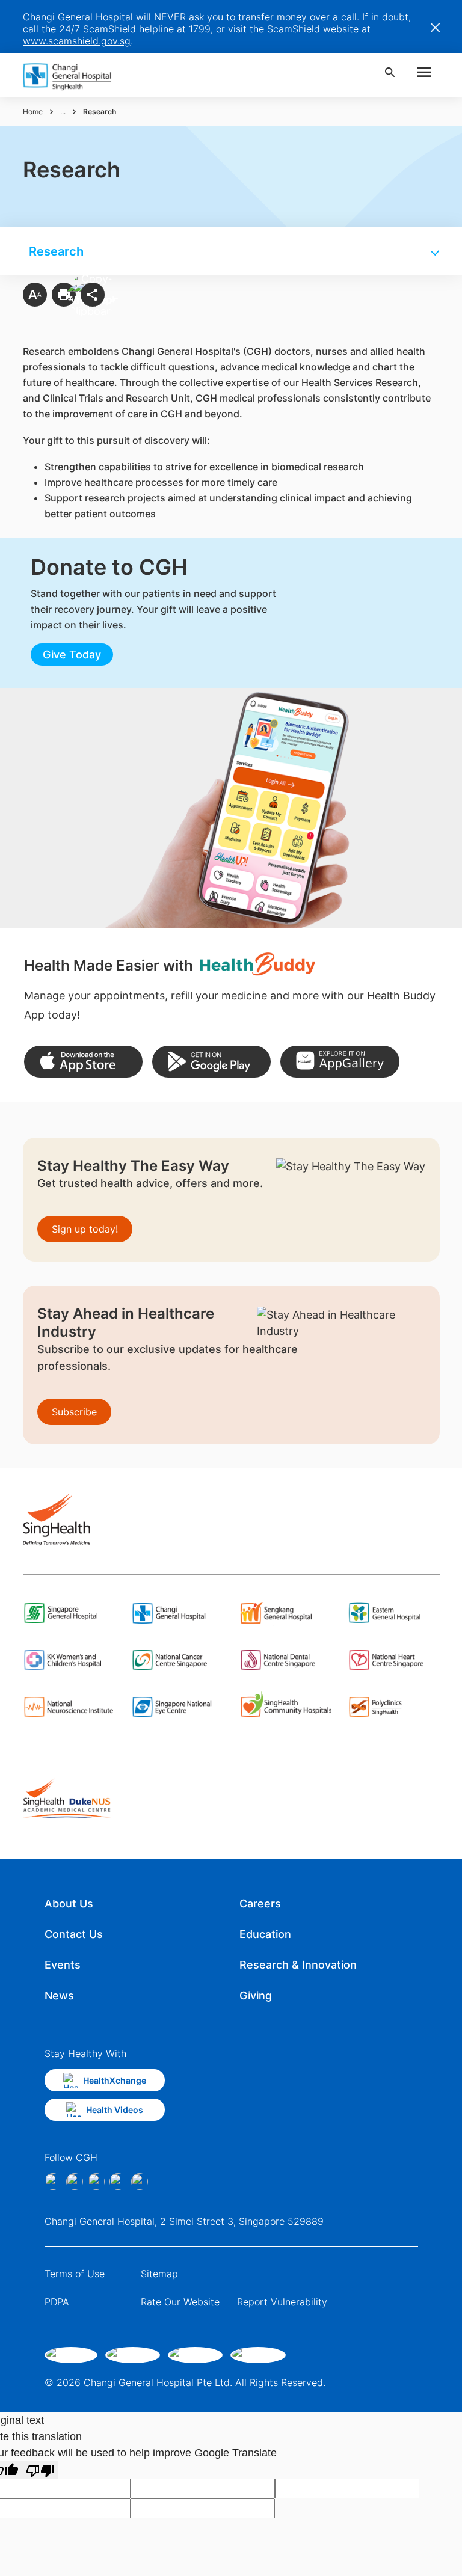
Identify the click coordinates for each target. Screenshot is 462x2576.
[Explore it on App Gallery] (340, 1062)
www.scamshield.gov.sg (77, 41)
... (63, 112)
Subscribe (74, 1412)
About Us (69, 1903)
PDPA (57, 2302)
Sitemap (159, 2274)
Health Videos (115, 2110)
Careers (260, 1903)
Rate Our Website (180, 2302)
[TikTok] (118, 2182)
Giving (256, 1995)
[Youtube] (140, 2182)
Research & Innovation (298, 1965)
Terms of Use (75, 2274)
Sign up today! (85, 1229)
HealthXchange (115, 2080)
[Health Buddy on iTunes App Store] (83, 1062)
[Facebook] (53, 2182)
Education (265, 1934)
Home (33, 112)
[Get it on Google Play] (211, 1062)
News (59, 1995)
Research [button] (56, 251)
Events (63, 1965)
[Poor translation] (40, 2470)
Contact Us (74, 1934)
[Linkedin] (96, 2182)
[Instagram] (75, 2182)
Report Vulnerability (282, 2302)
